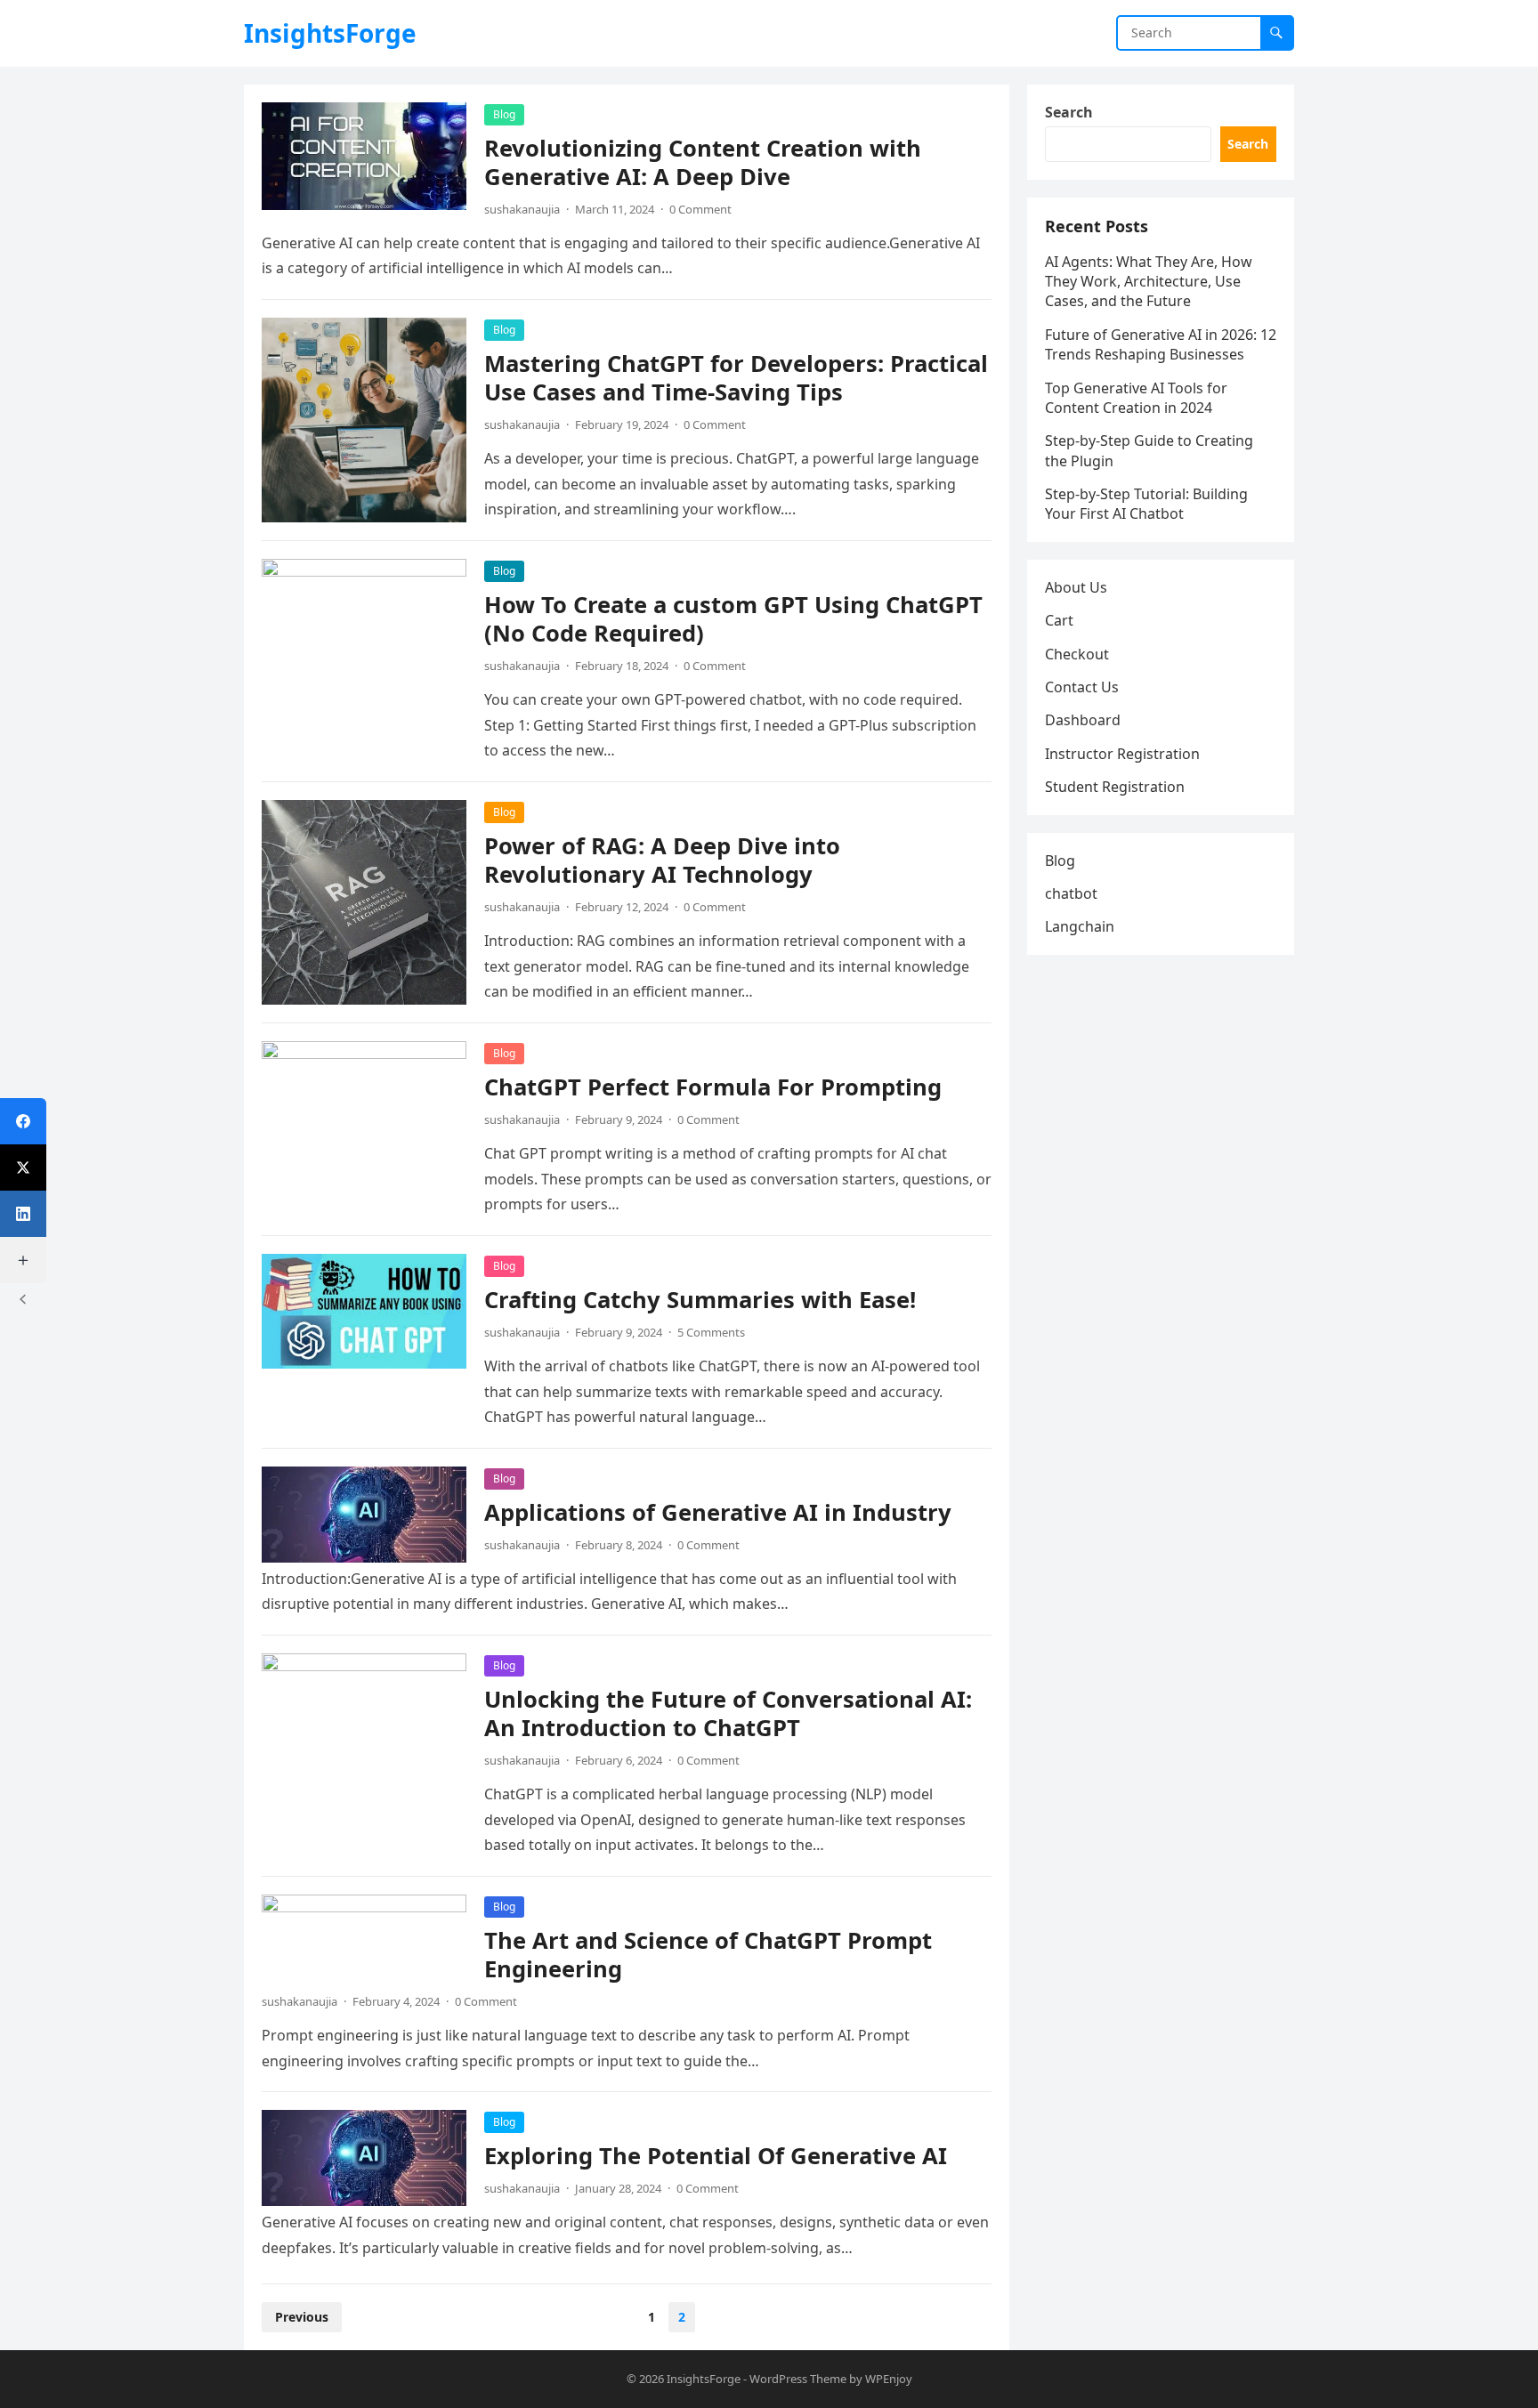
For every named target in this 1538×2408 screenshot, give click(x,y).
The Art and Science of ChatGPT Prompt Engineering (708, 1955)
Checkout (1077, 654)
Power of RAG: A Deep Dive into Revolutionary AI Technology (662, 860)
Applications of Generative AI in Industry (718, 1512)
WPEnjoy (889, 2379)
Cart (1059, 620)
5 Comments (711, 1332)
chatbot (1071, 893)
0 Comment (700, 209)
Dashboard (1083, 720)
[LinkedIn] (23, 1214)
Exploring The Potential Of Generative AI (716, 2156)
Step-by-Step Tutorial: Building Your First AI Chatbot (1146, 504)
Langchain (1080, 926)
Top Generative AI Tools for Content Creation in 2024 (1136, 398)
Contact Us (1082, 687)
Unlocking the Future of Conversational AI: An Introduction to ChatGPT (728, 1713)
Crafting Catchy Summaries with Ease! (700, 1300)
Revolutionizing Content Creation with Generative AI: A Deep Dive (703, 162)
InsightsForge (330, 33)
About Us (1076, 587)
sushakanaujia (522, 209)
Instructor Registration (1122, 754)
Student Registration (1115, 787)
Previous (302, 2317)
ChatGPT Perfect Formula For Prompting (713, 1087)
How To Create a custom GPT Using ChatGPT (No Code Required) (733, 619)
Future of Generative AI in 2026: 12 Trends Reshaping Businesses (1161, 344)
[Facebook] (23, 1121)
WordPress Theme (798, 2379)
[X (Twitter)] (23, 1168)
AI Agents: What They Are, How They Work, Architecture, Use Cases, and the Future (1149, 282)
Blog (504, 114)
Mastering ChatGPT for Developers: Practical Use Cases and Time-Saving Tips (736, 378)
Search (1069, 112)
